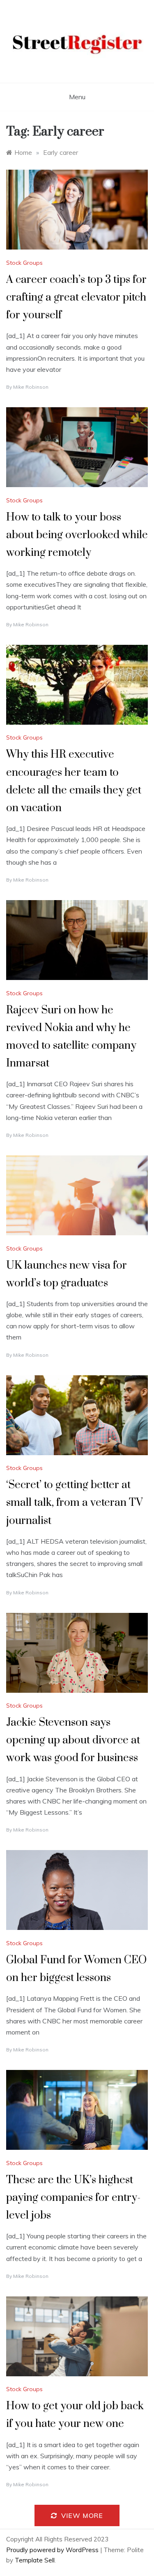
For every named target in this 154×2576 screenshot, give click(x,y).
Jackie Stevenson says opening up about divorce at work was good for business (73, 1740)
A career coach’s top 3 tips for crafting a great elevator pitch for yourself (76, 297)
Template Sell (35, 2560)
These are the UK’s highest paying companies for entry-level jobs (73, 2198)
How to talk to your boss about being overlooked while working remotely (77, 535)
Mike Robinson (31, 387)
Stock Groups (24, 263)
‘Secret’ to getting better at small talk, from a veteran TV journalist (75, 1503)
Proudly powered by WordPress (53, 2550)
